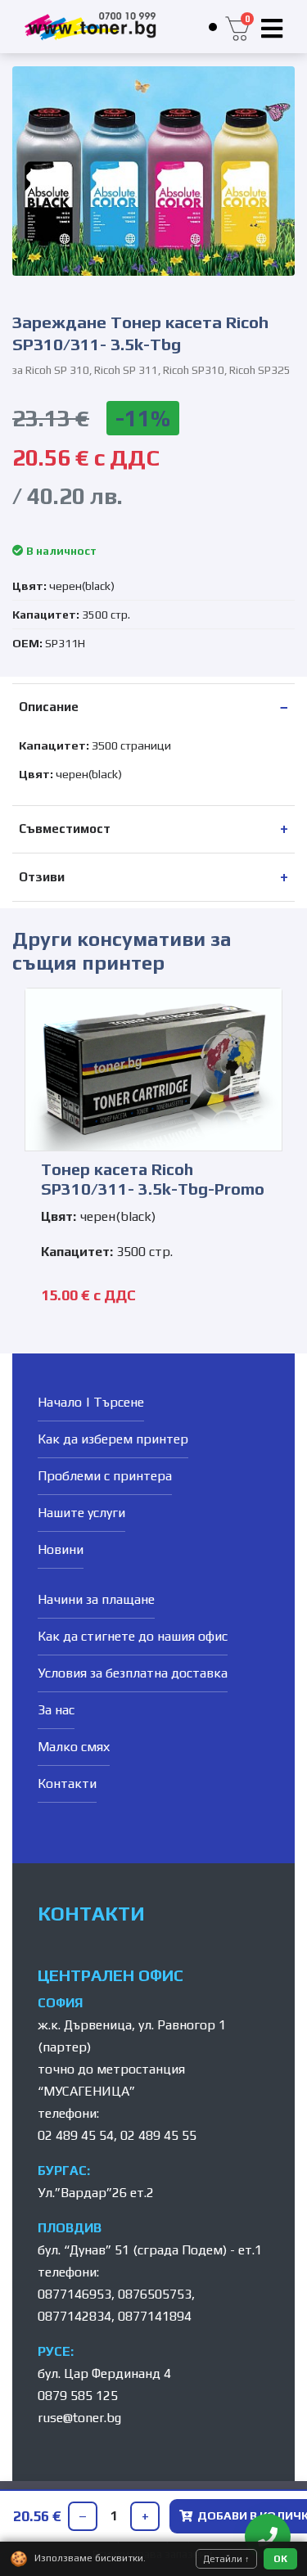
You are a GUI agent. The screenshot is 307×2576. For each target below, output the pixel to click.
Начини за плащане (96, 1599)
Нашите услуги (81, 1513)
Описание (49, 707)
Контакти (67, 1783)
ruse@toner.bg (79, 2418)
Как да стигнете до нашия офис (133, 1636)
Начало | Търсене (91, 1402)
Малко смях (74, 1747)
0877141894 (155, 2316)
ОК (280, 2559)
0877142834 (74, 2316)
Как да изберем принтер (113, 1439)
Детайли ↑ (226, 2559)
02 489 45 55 (158, 2135)
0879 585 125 (78, 2396)
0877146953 (74, 2294)
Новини (61, 1549)
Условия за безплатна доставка (133, 1673)
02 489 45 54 (76, 2135)
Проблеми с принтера (105, 1476)
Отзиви (42, 877)
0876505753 (155, 2294)
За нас (56, 1710)
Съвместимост (65, 829)
